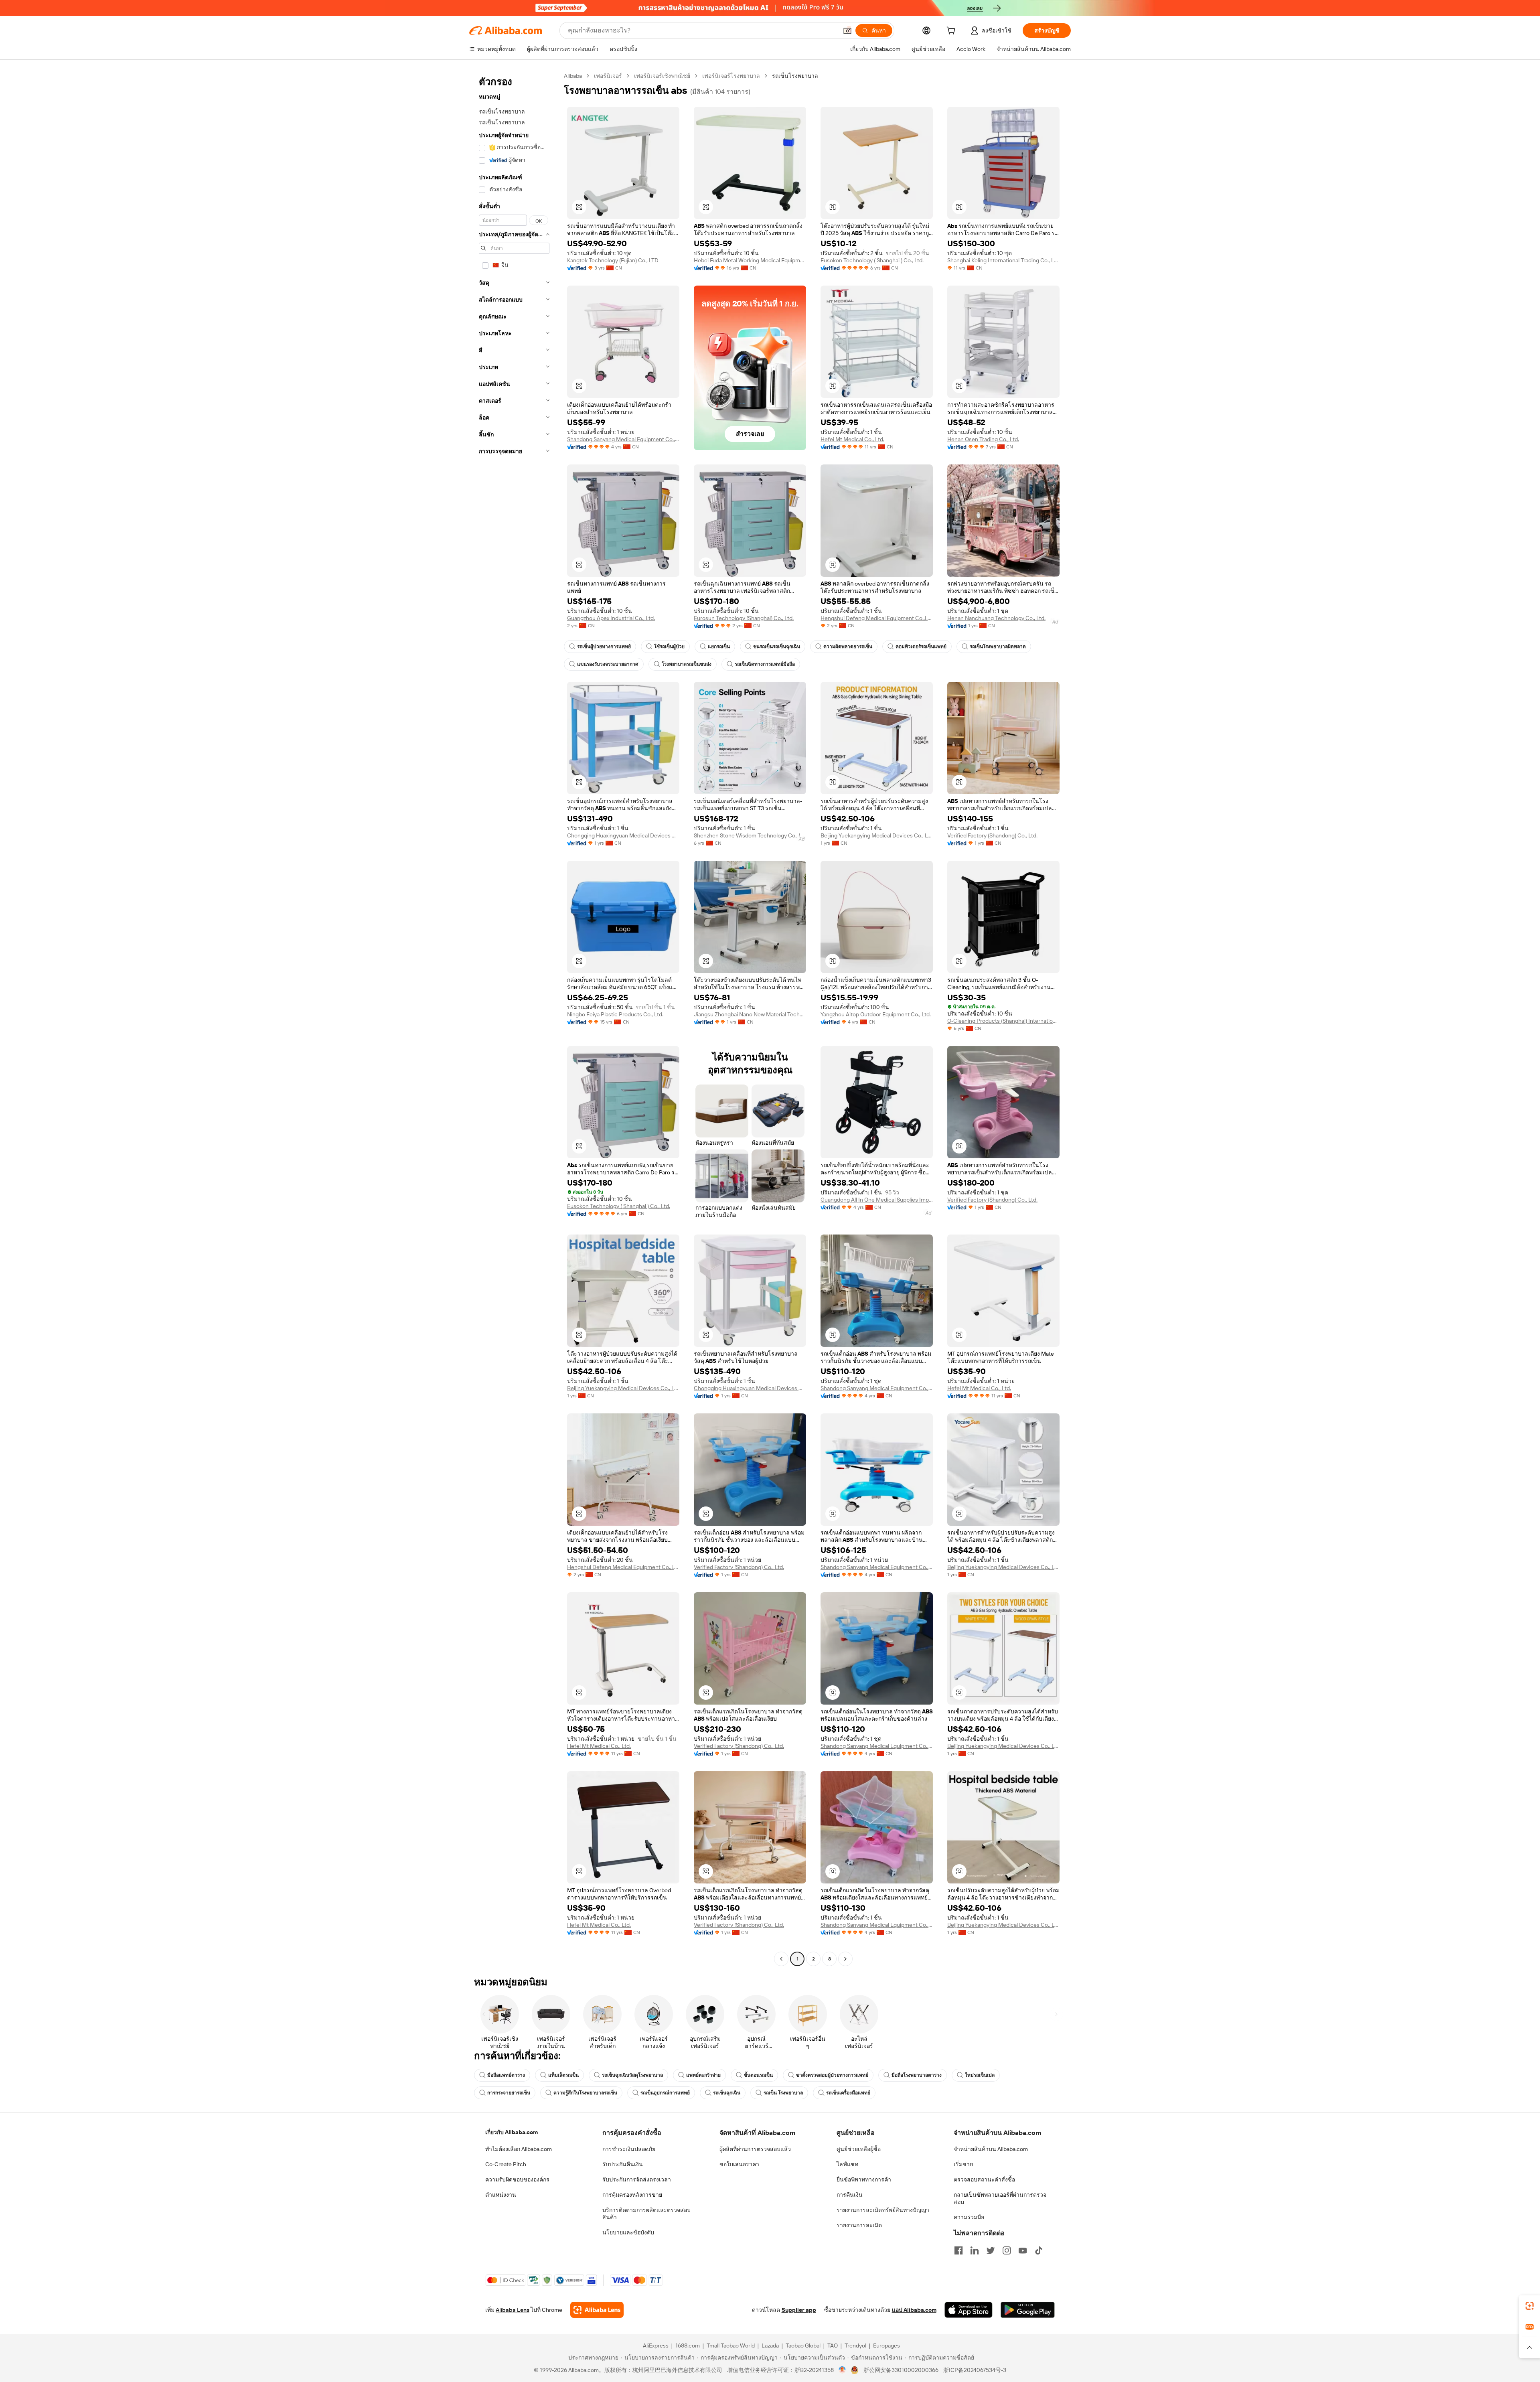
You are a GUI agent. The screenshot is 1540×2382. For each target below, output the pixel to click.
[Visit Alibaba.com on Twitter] (991, 2250)
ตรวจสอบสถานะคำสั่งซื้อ (984, 2179)
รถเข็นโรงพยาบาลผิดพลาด (998, 647)
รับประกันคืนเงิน (623, 2164)
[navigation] (514, 1018)
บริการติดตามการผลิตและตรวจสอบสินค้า (646, 2214)
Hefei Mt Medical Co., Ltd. (852, 439)
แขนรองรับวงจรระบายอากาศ (608, 664)
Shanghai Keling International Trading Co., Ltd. (1003, 260)
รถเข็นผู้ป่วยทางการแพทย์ (604, 647)
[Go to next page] (845, 1959)
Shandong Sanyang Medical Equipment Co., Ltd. (623, 439)
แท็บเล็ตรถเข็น (563, 2075)
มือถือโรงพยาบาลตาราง (917, 2075)
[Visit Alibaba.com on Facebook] (958, 2250)
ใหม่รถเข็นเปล (980, 2075)
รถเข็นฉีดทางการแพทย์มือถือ (765, 664)
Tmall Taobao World (731, 2346)
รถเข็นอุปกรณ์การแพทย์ (665, 2093)
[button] (847, 30)
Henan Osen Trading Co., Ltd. (983, 439)
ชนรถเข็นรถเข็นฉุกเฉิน (777, 647)
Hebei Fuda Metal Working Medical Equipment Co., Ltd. (750, 260)
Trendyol (855, 2346)
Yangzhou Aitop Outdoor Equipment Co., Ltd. (876, 1014)
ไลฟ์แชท (847, 2164)
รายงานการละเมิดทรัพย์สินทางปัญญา (883, 2210)
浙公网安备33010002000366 (901, 2370)
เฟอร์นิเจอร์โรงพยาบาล (731, 76)
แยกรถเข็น (719, 647)
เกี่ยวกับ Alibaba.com (512, 2132)
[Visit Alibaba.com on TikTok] (1039, 2250)
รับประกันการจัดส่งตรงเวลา (637, 2179)
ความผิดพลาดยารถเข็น (848, 647)
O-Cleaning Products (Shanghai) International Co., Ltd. (1003, 1021)
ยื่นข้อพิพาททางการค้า (864, 2179)
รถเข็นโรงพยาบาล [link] (795, 76)
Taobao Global (803, 2346)
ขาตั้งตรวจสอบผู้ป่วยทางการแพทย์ (832, 2075)
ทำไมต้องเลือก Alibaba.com (519, 2149)
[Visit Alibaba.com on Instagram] (1007, 2250)
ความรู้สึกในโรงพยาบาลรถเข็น (585, 2093)
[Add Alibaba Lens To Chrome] (597, 2310)
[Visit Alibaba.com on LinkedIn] (975, 2250)
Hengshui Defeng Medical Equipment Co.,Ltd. (877, 618)
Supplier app (799, 2310)
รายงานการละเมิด (859, 2225)
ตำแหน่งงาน (501, 2195)
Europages (887, 2346)
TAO (833, 2346)
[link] (1530, 2306)
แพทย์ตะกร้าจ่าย (703, 2075)
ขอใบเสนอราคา (739, 2164)
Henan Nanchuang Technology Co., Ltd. (996, 618)
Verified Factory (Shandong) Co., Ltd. (992, 835)
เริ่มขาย (963, 2164)
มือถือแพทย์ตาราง (506, 2075)
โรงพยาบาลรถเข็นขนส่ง (687, 664)
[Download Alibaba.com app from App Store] (969, 2310)
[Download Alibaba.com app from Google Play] (1028, 2310)
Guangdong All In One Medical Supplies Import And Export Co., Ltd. (877, 1200)
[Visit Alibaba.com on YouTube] (1023, 2250)
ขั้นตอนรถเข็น (758, 2075)
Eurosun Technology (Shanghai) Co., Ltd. (744, 618)
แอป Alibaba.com (914, 2310)
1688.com (688, 2346)
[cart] (952, 32)
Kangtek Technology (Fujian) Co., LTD (613, 260)
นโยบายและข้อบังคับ (628, 2232)
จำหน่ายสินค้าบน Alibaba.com (991, 2149)
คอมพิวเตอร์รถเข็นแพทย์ (921, 647)
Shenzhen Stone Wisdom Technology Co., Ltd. (750, 835)
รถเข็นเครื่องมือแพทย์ (848, 2093)
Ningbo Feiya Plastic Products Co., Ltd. (615, 1014)
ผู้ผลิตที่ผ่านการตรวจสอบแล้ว (755, 2149)
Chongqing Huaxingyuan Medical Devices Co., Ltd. (623, 835)
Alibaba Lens (513, 2310)
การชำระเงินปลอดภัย (629, 2149)
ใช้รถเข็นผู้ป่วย (669, 647)
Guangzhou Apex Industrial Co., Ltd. (611, 618)
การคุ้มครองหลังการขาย (632, 2195)
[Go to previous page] (781, 1959)
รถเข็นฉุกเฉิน (727, 2093)
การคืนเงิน (850, 2195)
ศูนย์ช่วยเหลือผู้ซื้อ (859, 2149)
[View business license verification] (842, 2370)
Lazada (770, 2346)
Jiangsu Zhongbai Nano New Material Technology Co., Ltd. (750, 1014)
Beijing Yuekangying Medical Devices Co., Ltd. (877, 835)
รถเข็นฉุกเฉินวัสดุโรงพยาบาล (632, 2075)
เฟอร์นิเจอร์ (608, 76)
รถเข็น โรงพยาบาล (783, 2093)
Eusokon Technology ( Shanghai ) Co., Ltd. (872, 260)
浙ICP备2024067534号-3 (975, 2370)
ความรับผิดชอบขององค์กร (517, 2179)
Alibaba (573, 76)
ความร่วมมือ (969, 2217)
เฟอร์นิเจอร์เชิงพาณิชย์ (662, 76)
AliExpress (656, 2346)
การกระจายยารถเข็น (509, 2093)
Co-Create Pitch (506, 2164)
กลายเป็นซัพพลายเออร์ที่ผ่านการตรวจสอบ (1000, 2198)
